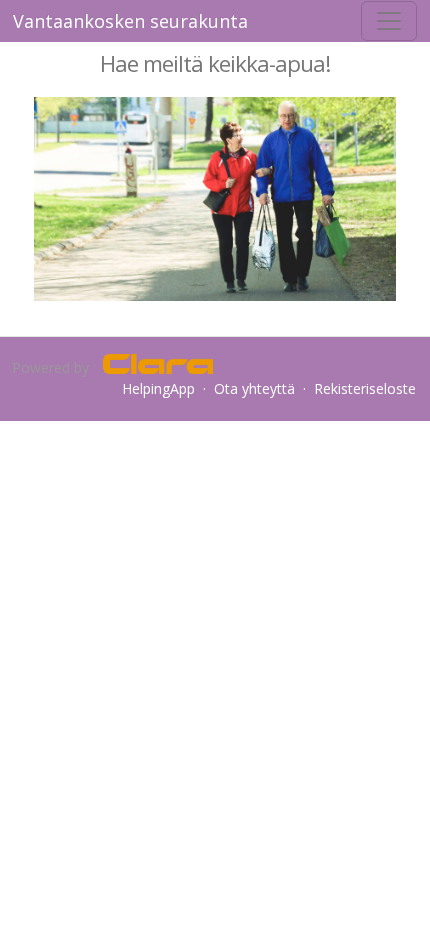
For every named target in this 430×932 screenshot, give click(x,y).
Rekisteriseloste (365, 388)
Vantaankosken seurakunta (130, 21)
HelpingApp (158, 388)
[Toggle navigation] (389, 21)
